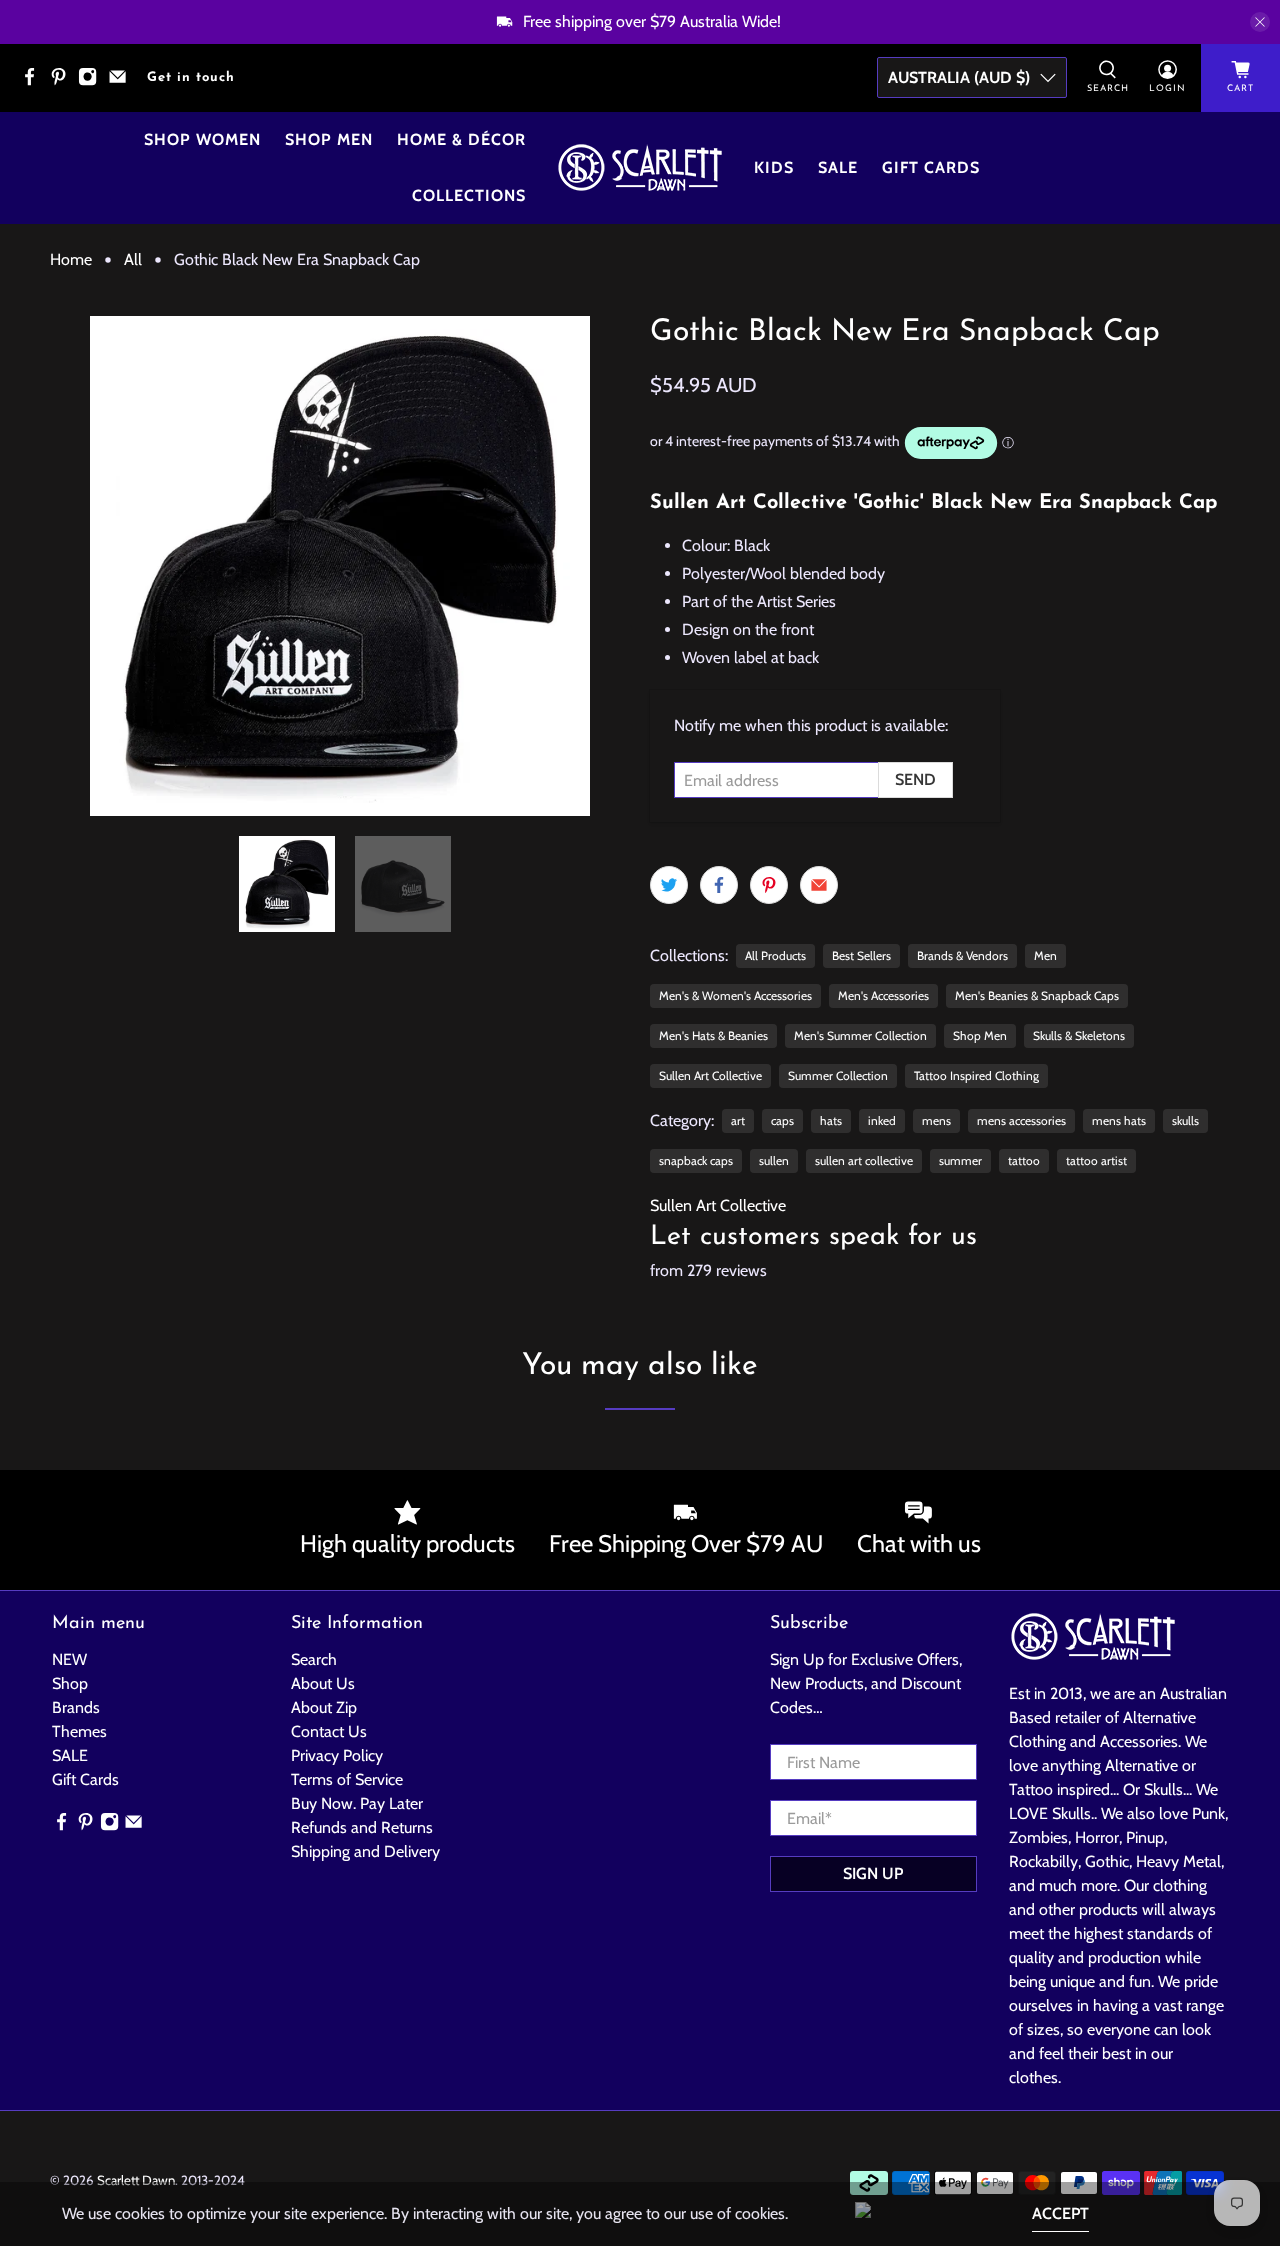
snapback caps (696, 1160)
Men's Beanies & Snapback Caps (1037, 995)
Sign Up (873, 1873)
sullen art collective (864, 1160)
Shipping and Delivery (365, 1851)
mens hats (1119, 1120)
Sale (838, 167)
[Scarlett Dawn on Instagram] (92, 82)
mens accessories (1021, 1120)
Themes (79, 1731)
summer (960, 1160)
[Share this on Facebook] (719, 885)
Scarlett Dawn (136, 2180)
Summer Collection (838, 1075)
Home (71, 260)
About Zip (324, 1707)
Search (314, 1659)
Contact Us (329, 1731)
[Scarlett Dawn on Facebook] (34, 82)
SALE (70, 1755)
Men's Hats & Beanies (713, 1035)
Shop (70, 1683)
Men (1045, 955)
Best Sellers (861, 955)
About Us (323, 1683)
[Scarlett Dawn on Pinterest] (63, 82)
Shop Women (202, 139)
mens (936, 1120)
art (738, 1120)
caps (782, 1120)
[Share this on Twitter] (669, 885)
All (133, 260)
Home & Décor (461, 139)
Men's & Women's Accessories (735, 995)
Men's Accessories (883, 995)
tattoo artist (1096, 1160)
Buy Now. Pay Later (357, 1803)
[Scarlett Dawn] (640, 167)
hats (831, 1120)
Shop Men (329, 139)
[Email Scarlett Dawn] (122, 82)
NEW (69, 1659)
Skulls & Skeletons (1079, 1035)
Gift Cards (931, 167)
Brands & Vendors (962, 955)
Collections (469, 195)
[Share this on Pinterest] (769, 885)
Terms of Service (347, 1779)
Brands (76, 1707)
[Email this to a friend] (819, 885)
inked (882, 1120)
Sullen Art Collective (710, 1075)
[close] (1260, 22)
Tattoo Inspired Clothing (976, 1075)
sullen (774, 1160)
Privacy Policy (337, 1755)
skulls (1185, 1120)
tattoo (1024, 1160)
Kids (774, 167)
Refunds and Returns (362, 1827)
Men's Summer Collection (860, 1035)
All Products (775, 955)
